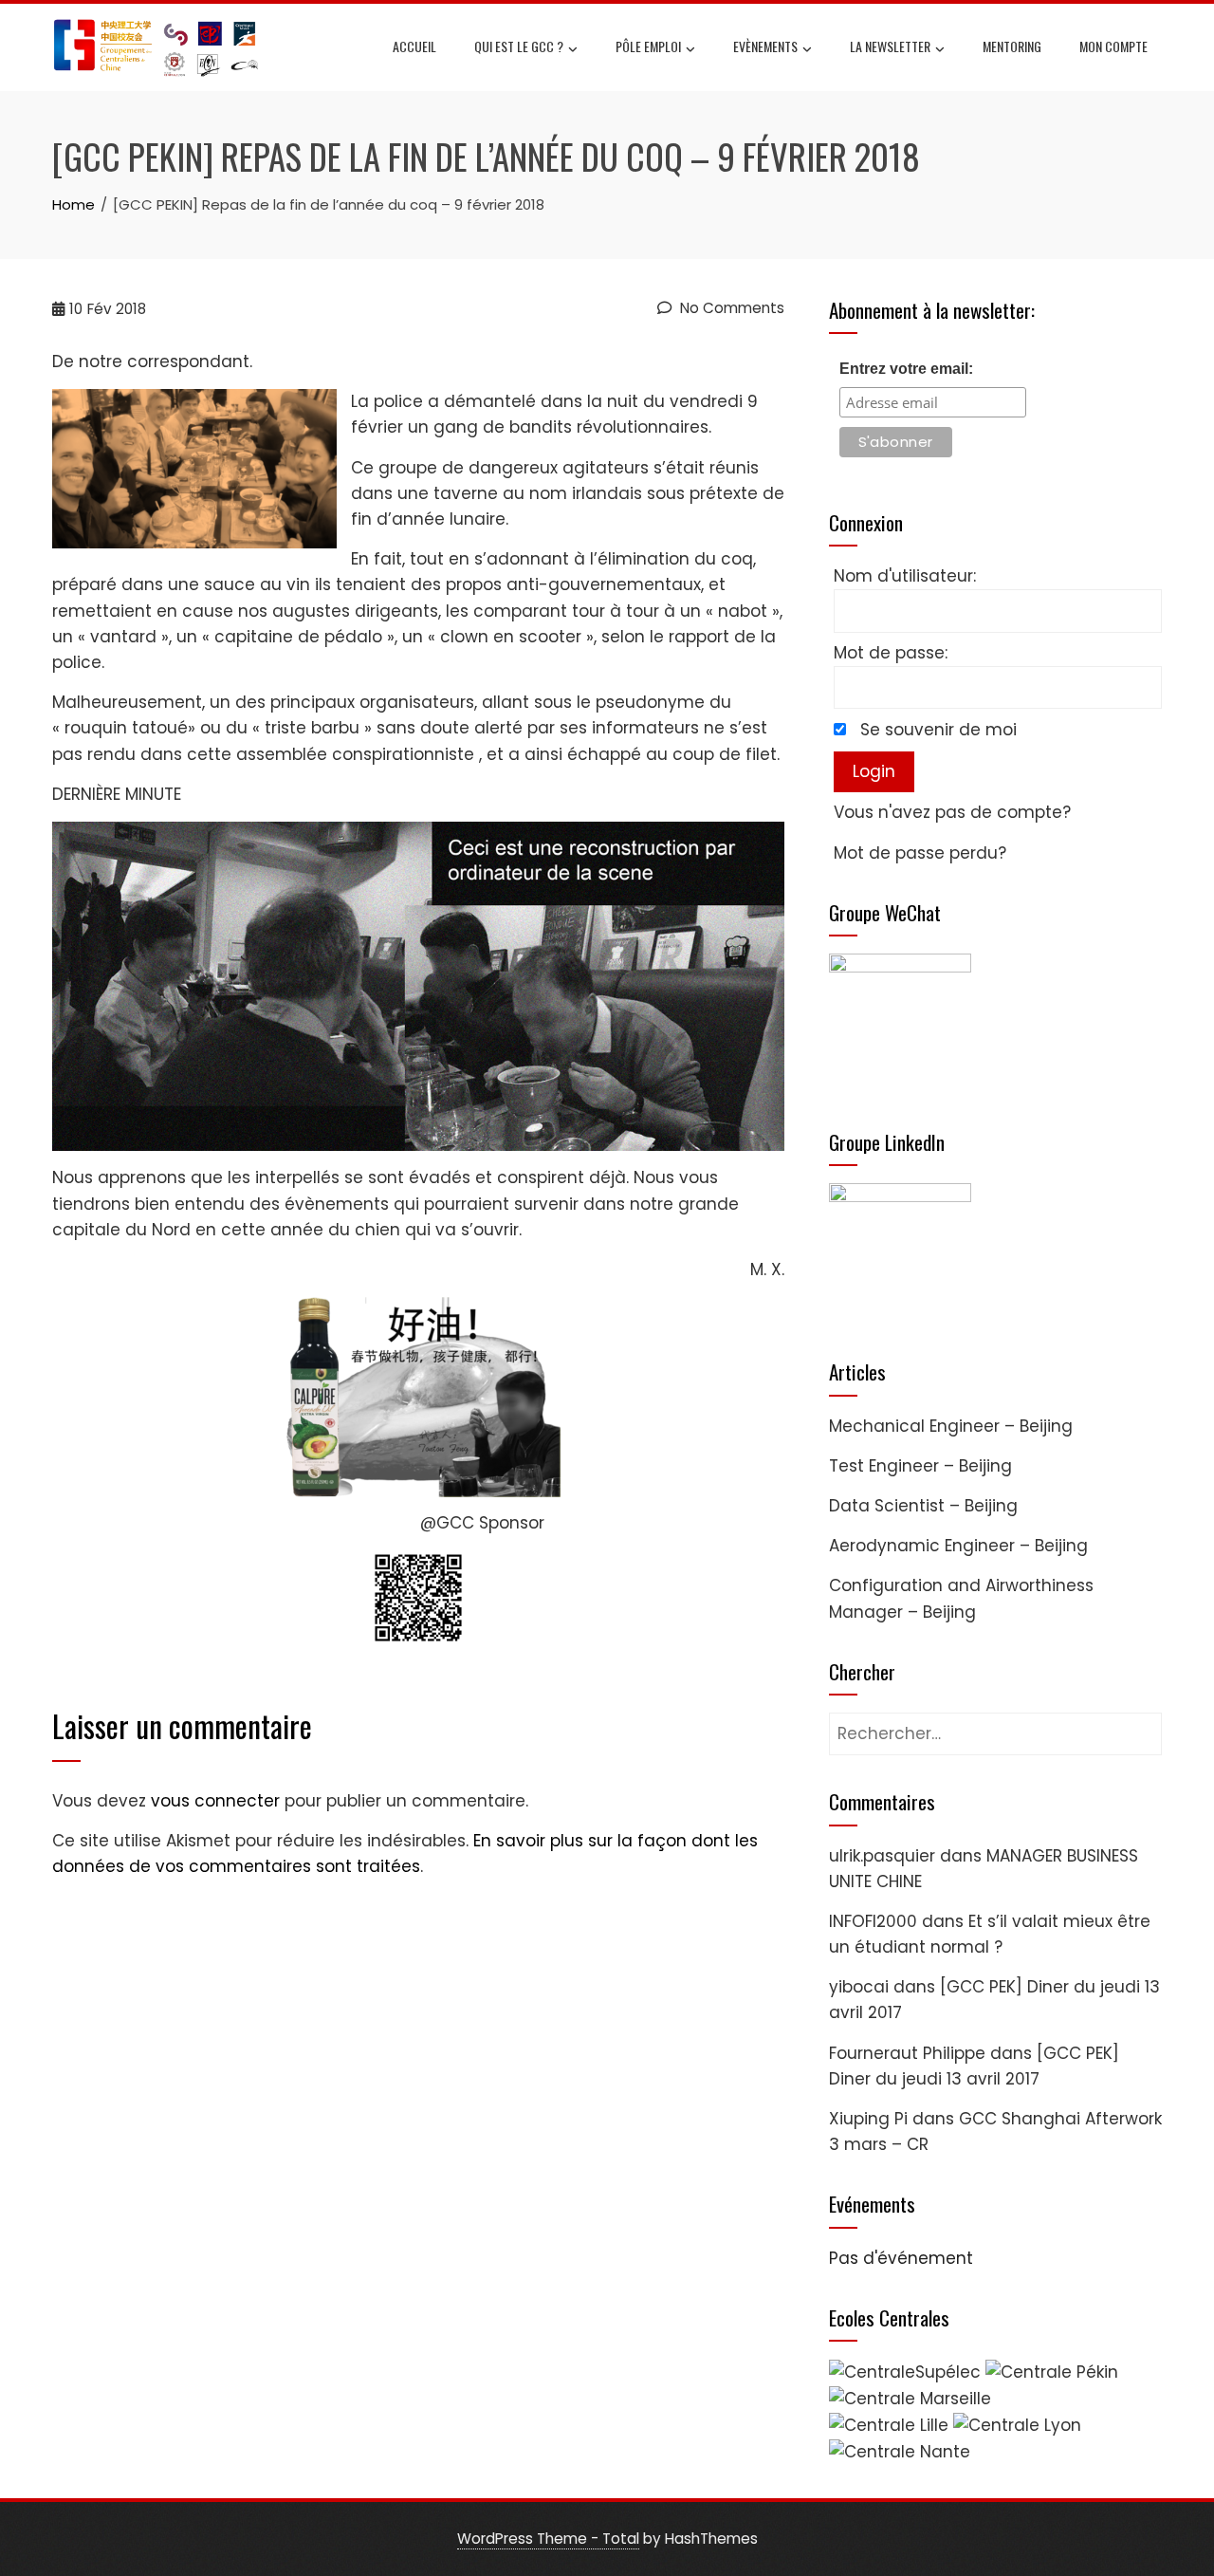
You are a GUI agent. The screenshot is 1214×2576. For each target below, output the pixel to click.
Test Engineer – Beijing (920, 1466)
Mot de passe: (891, 653)
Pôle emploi (648, 46)
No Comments (730, 308)
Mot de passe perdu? (920, 853)
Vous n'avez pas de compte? (952, 812)
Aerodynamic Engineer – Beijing (958, 1546)
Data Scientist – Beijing (923, 1506)
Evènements (765, 46)
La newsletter (890, 46)
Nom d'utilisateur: (905, 576)
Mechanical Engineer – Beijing (951, 1426)
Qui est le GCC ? (519, 46)
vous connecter (215, 1801)
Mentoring (1012, 46)
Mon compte (1113, 46)
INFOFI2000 (873, 1921)
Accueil (414, 46)
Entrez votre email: (906, 369)
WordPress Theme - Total (548, 2539)
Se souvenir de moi (938, 730)
